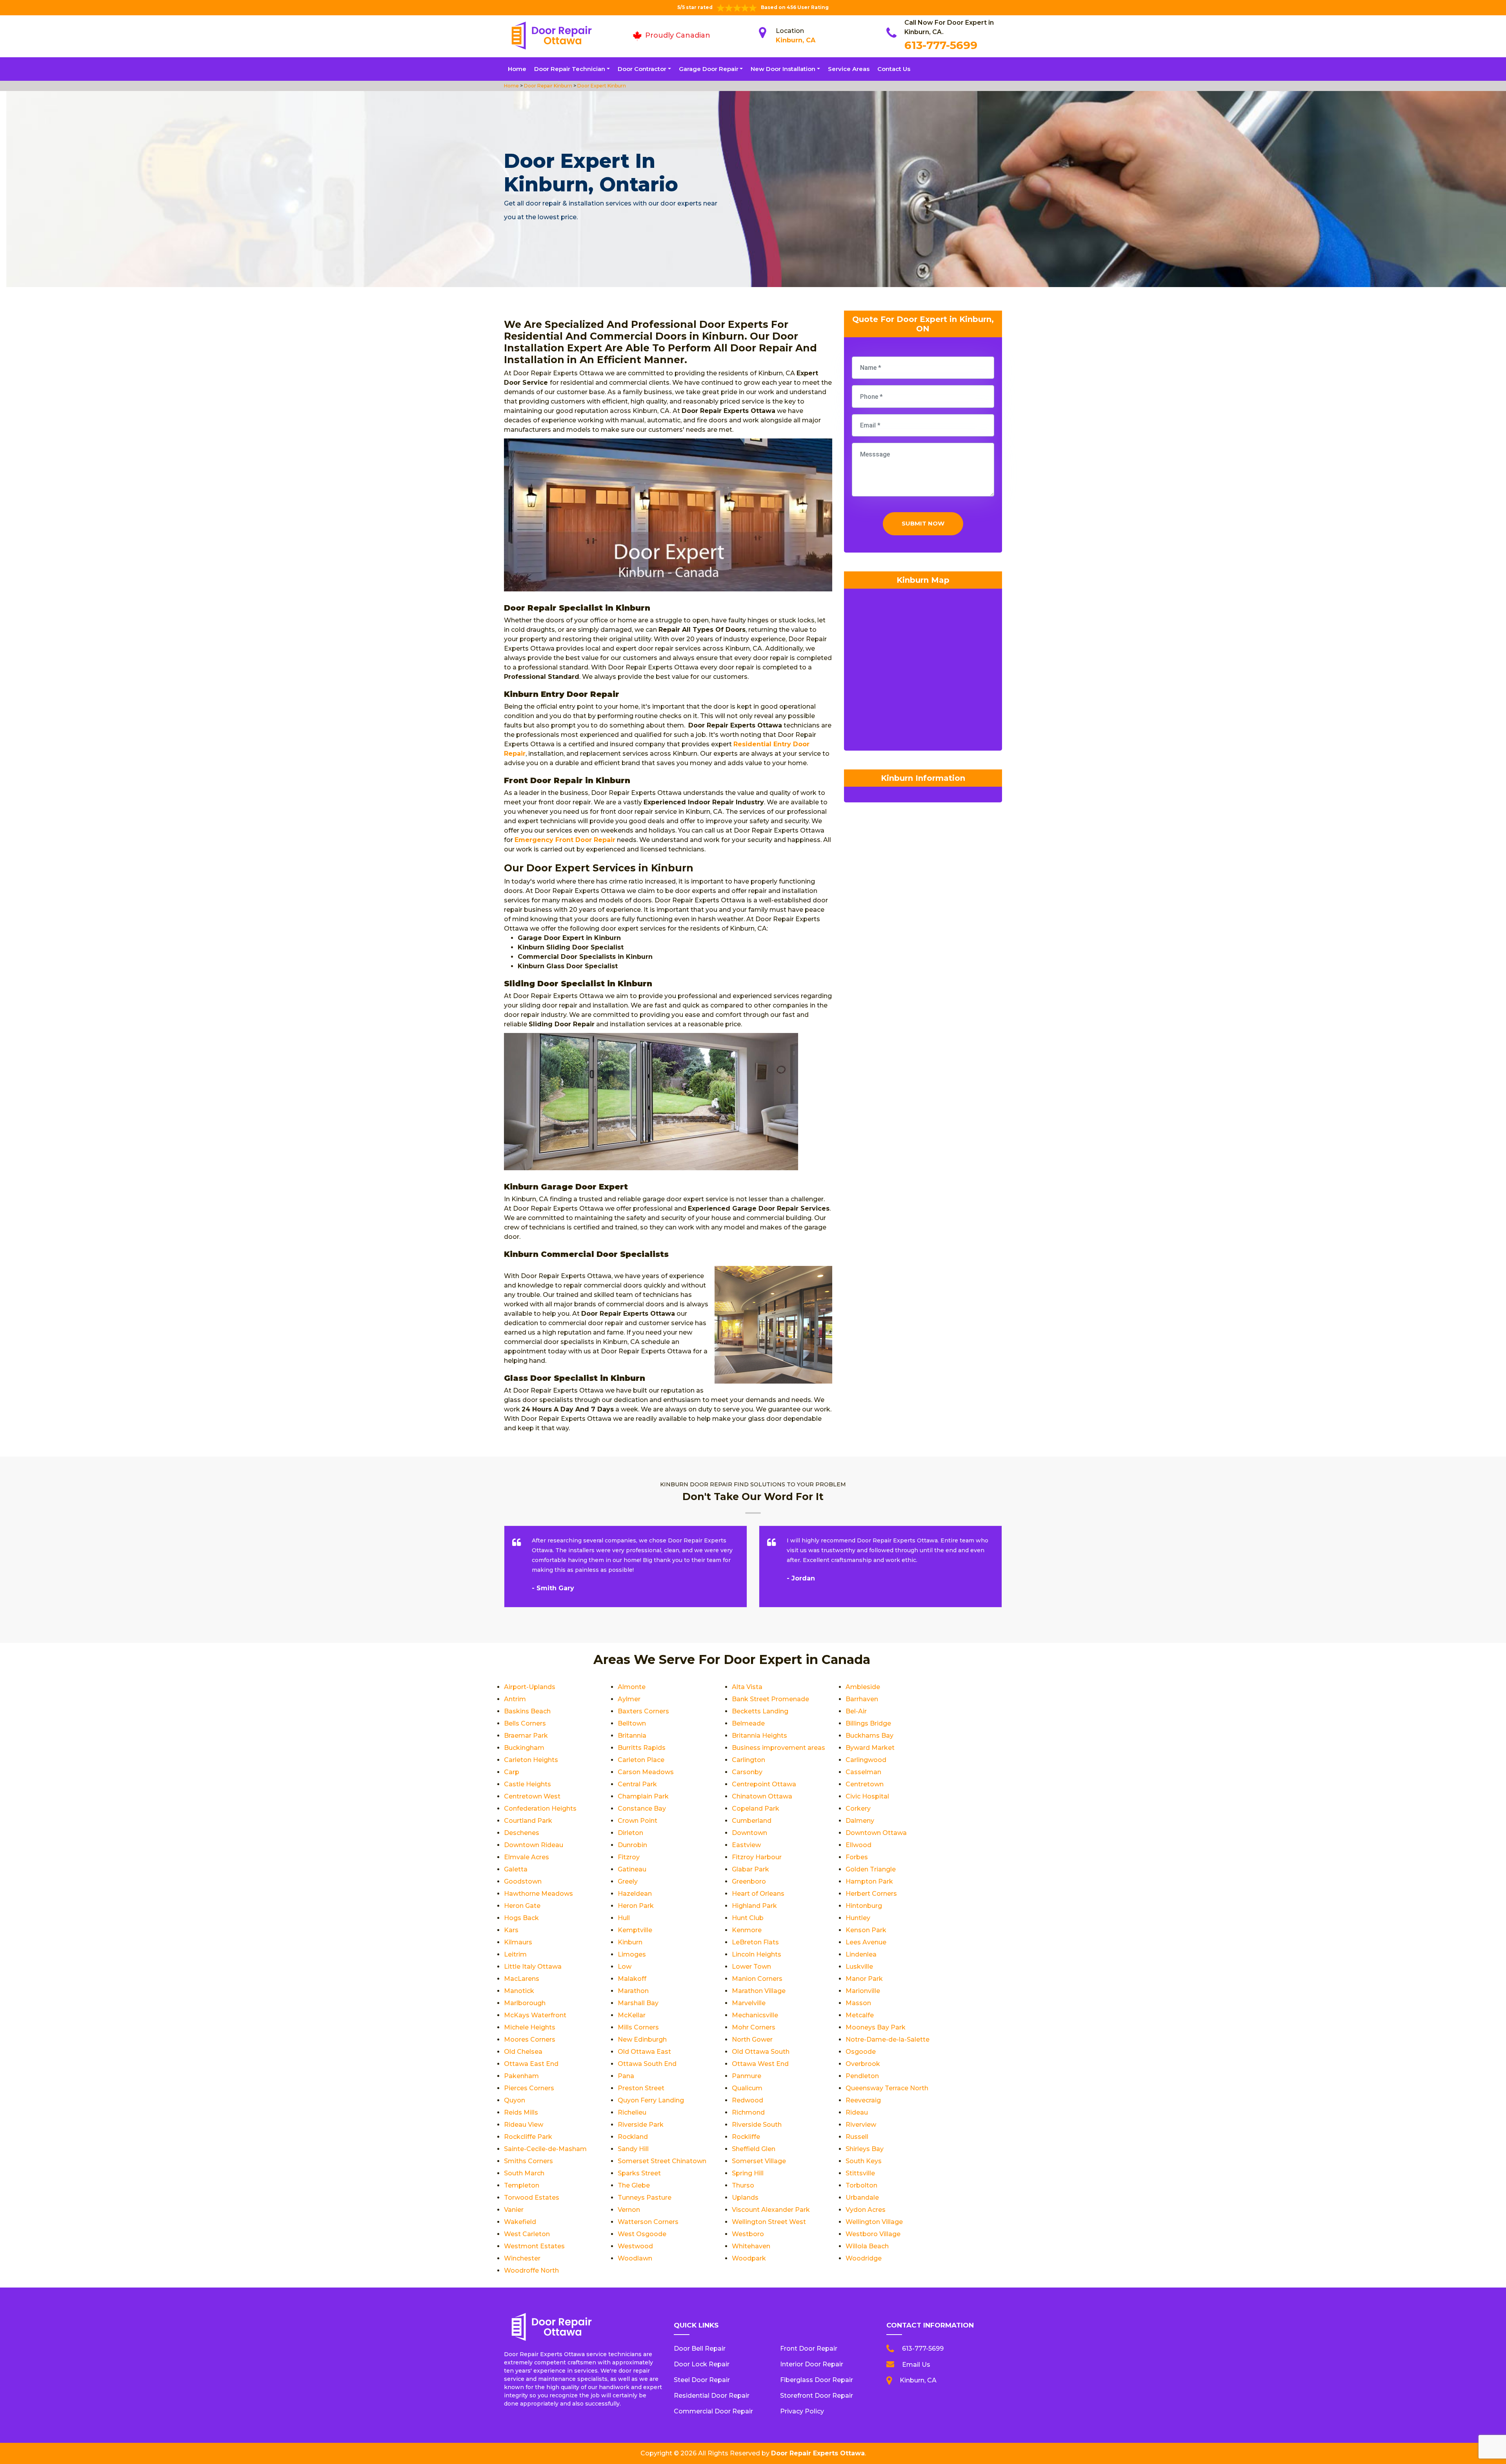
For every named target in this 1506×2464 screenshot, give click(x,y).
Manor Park (864, 1979)
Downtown (749, 1833)
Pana (626, 2076)
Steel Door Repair (702, 2380)
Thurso (743, 2185)
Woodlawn (635, 2258)
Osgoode (861, 2052)
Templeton (522, 2185)
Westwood (635, 2246)
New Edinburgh (642, 2039)
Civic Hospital (867, 1796)
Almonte (632, 1687)
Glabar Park (750, 1869)
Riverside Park (641, 2125)
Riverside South (757, 2125)
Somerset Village (759, 2161)
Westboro (748, 2234)
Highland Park (754, 1906)
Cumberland (752, 1821)
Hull (624, 1918)
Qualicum (747, 2088)
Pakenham (521, 2076)
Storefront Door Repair (817, 2396)
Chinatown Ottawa (762, 1796)
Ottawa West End (760, 2064)
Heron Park (636, 1906)
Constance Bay (642, 1808)
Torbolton (861, 2185)
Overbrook (863, 2064)
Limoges (632, 1954)
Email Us (916, 2365)
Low (625, 1967)
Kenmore (747, 1930)
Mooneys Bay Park (876, 2027)
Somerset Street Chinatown (662, 2161)
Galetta (516, 1869)
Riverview (861, 2125)
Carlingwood (866, 1760)
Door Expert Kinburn (601, 86)
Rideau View (524, 2125)
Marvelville (749, 2003)
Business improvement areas (778, 1748)
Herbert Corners (871, 1894)
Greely (628, 1881)
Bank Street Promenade (770, 1699)
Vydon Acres (866, 2210)
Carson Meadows (646, 1772)
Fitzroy (629, 1857)
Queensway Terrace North (887, 2088)
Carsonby (747, 1772)
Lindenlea (861, 1954)
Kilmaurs (518, 1942)
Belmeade (748, 1723)
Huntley (858, 1918)
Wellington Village (874, 2222)
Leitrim (515, 1954)
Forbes (857, 1857)
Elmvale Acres (527, 1857)
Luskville (859, 1967)
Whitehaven (751, 2246)
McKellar (632, 2015)
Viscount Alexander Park (771, 2210)
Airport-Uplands (530, 1687)
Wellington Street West (769, 2222)
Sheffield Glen (754, 2149)
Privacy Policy (802, 2411)
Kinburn (630, 1942)
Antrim (515, 1699)
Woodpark (749, 2258)
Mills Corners (638, 2027)
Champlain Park (643, 1796)
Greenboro (749, 1881)
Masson (858, 2003)
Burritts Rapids (642, 1748)
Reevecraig (863, 2100)
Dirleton (630, 1833)
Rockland (633, 2137)
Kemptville (635, 1930)
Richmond (748, 2112)
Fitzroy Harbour (757, 1857)
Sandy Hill (633, 2149)
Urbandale (862, 2198)
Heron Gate (522, 1906)
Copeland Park (756, 1808)
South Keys (864, 2161)
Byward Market (870, 1748)
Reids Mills (521, 2112)
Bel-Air (856, 1711)
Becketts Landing (760, 1711)
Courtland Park (528, 1821)
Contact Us (894, 69)
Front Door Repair (809, 2349)
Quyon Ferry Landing (651, 2100)
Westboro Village (873, 2234)
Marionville (863, 1991)
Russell (857, 2137)
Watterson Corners (648, 2222)
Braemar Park (526, 1736)
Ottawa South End (647, 2064)
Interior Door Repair (812, 2364)
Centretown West (532, 1796)
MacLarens (522, 1979)
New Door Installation (783, 69)
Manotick (519, 1991)
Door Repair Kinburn (547, 86)
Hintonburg (864, 1906)
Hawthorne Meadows (538, 1894)
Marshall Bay (638, 2003)
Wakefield (520, 2222)
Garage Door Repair (709, 69)
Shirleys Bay (865, 2149)
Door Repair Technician (570, 69)
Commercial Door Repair (713, 2411)
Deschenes (522, 1833)
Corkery (858, 1808)
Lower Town (751, 1967)
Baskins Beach (527, 1711)
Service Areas (849, 69)
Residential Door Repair (712, 2396)
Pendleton (862, 2076)
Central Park (637, 1784)
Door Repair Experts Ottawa (818, 2453)
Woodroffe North (531, 2270)
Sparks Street (639, 2173)
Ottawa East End (531, 2064)
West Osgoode (642, 2234)
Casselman (863, 1772)
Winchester (522, 2258)
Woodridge (864, 2258)
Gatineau (632, 1869)
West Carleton (527, 2234)
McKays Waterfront (535, 2015)
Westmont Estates (534, 2246)
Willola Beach (867, 2246)
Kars (511, 1930)
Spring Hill (748, 2173)
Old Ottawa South (761, 2052)
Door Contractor (642, 69)
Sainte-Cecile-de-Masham (545, 2149)
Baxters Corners (643, 1711)
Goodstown (523, 1881)
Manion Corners (757, 1979)
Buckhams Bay (869, 1736)
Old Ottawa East (644, 2052)
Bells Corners (525, 1723)
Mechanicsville (755, 2015)
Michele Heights (530, 2027)
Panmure (747, 2076)
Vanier (514, 2210)
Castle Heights (527, 1784)
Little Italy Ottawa (533, 1967)
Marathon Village (759, 1991)
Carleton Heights (531, 1760)
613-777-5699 (941, 45)
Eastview (746, 1845)
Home (517, 69)
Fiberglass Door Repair (817, 2380)
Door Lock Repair (702, 2364)
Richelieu (632, 2112)
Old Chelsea (523, 2052)
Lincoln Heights (757, 1954)
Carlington (748, 1760)
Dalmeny (860, 1821)
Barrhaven (862, 1699)
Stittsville (860, 2173)
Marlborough (525, 2003)
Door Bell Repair (700, 2349)
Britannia (632, 1736)
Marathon (633, 1991)
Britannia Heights (759, 1736)
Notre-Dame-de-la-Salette (888, 2039)
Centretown (865, 1784)
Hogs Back (521, 1918)
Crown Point (638, 1821)
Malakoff (632, 1979)
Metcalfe (860, 2015)
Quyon (515, 2100)
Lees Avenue (866, 1942)
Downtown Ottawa (876, 1833)
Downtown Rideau (534, 1845)
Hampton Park (869, 1881)
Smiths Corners (528, 2161)
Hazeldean (635, 1894)
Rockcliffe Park (528, 2137)
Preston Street (641, 2088)
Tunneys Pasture (645, 2198)
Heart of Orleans (758, 1894)
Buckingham (524, 1748)
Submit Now (923, 523)
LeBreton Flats (755, 1942)
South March (524, 2173)
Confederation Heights (540, 1808)
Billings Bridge (868, 1723)
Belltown (632, 1723)
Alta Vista (747, 1687)
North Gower (752, 2039)
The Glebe (634, 2185)
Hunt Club (748, 1918)
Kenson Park (866, 1930)
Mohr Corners (754, 2027)
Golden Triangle (871, 1869)
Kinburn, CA (796, 40)
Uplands (745, 2198)
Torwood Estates (532, 2198)
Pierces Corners (529, 2088)
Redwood (748, 2100)
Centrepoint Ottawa (764, 1784)
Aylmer (629, 1699)
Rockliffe (746, 2137)
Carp (512, 1772)
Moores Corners (530, 2039)
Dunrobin (632, 1845)
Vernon (629, 2210)
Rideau (857, 2112)
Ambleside (863, 1687)
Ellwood (858, 1845)
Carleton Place (641, 1760)
